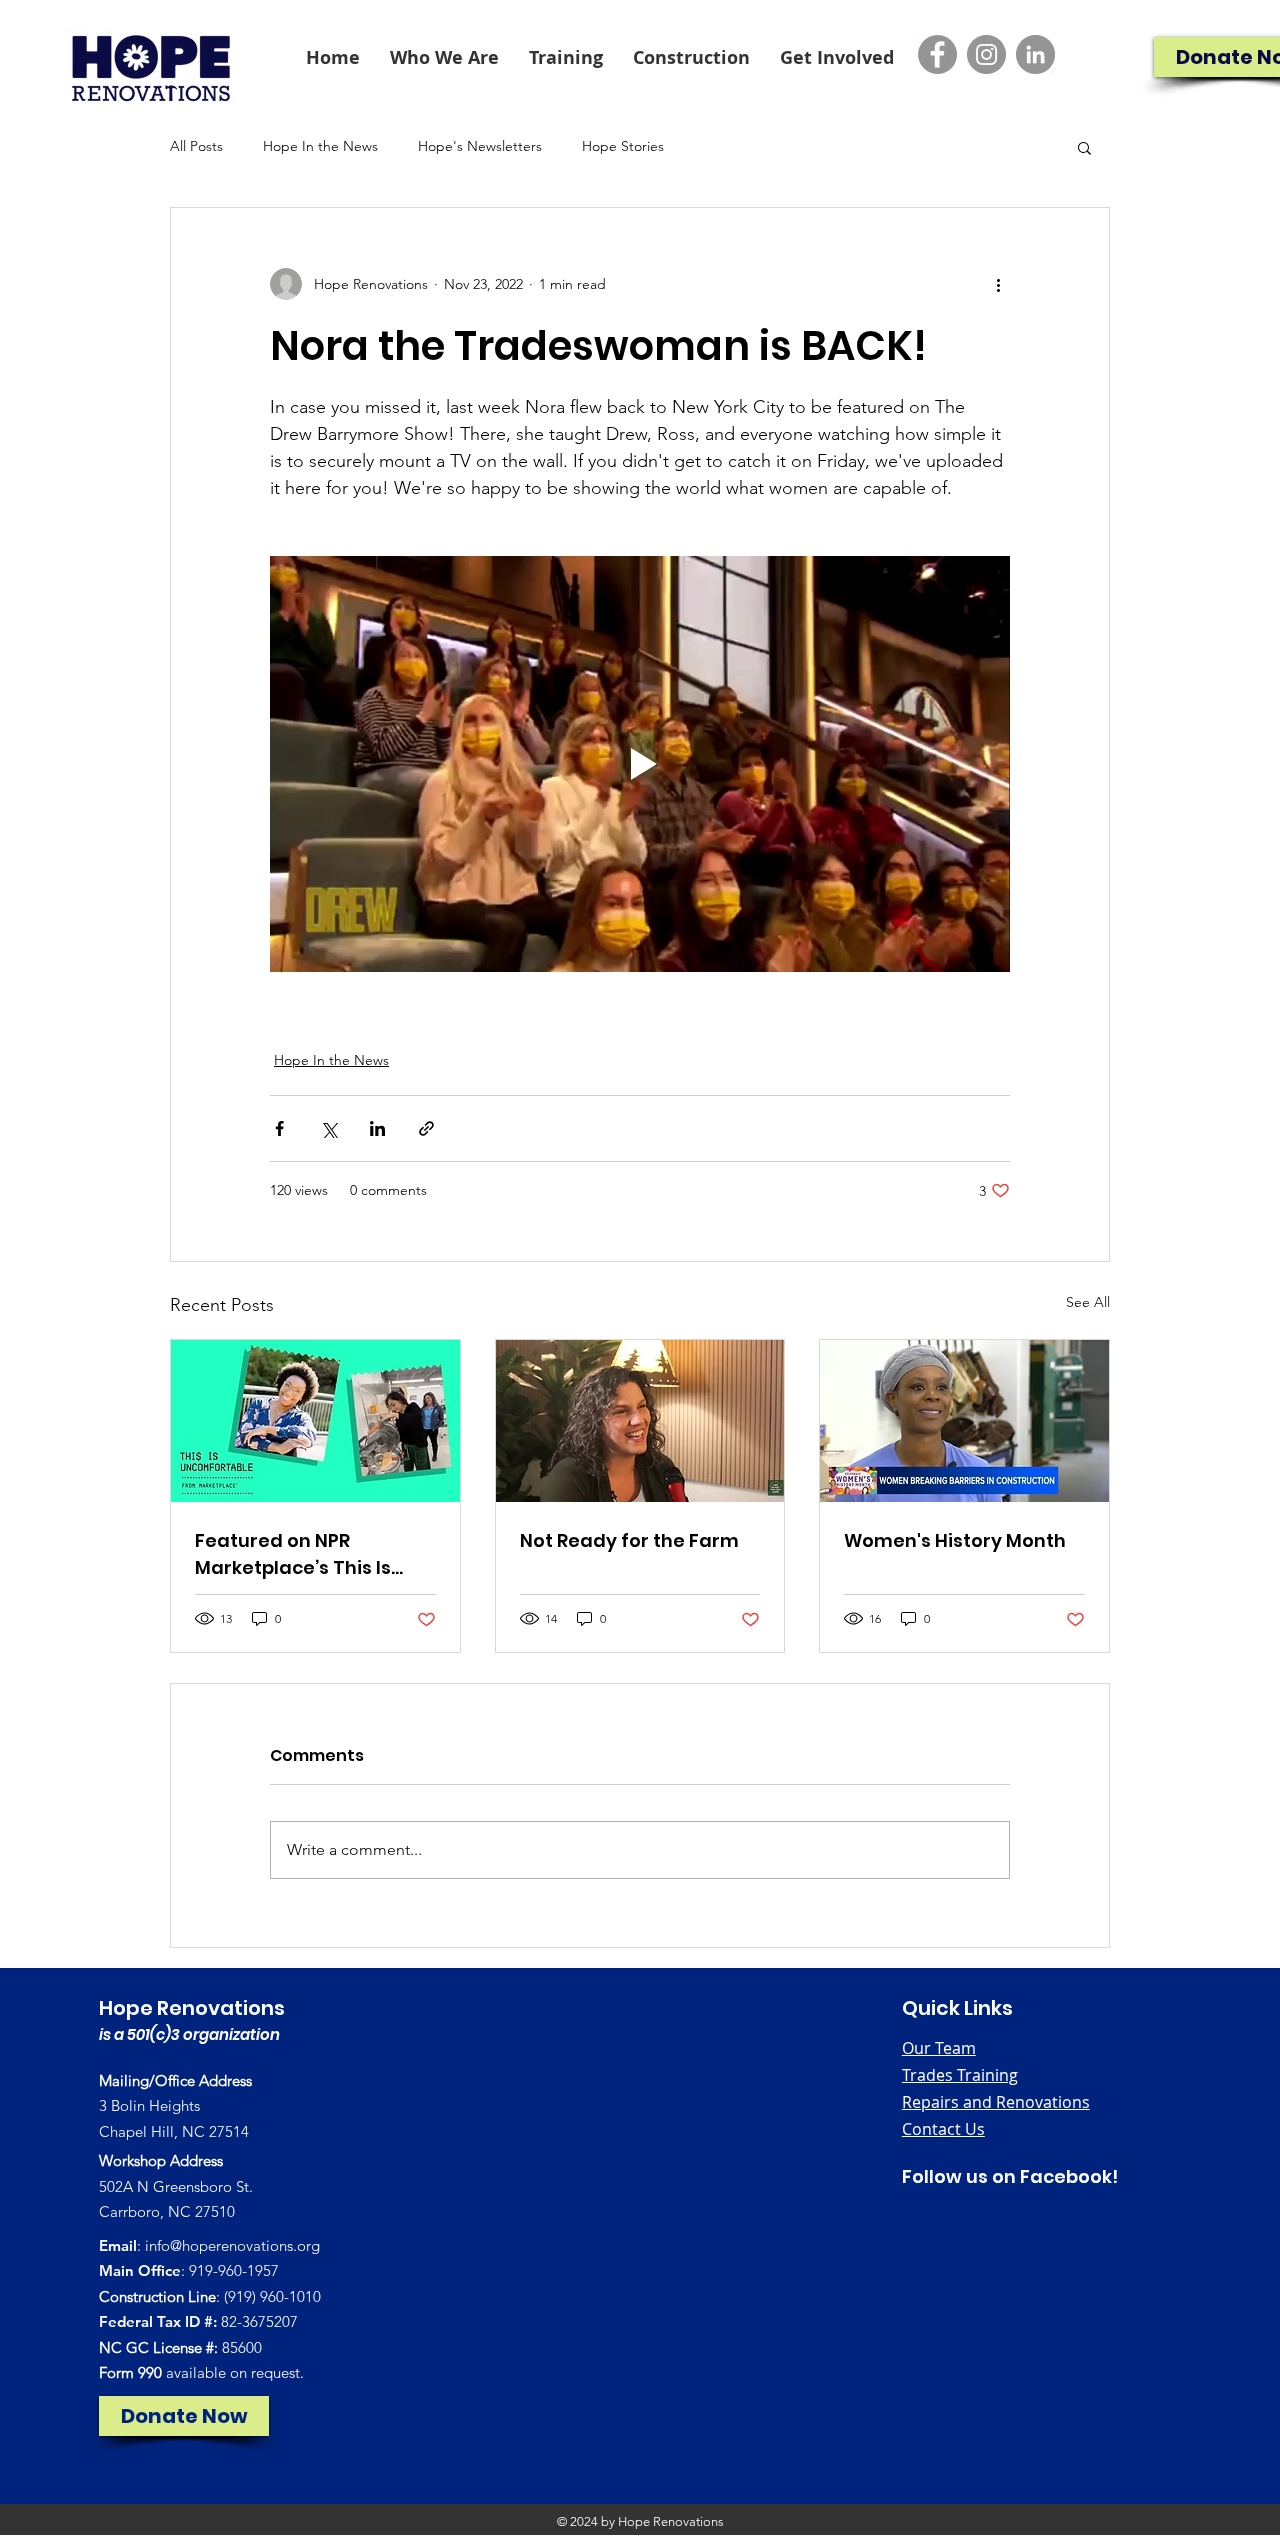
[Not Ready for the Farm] (640, 1421)
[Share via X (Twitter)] (328, 1128)
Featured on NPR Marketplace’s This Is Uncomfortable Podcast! (311, 1554)
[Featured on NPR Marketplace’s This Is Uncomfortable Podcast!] (315, 1421)
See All (1088, 1302)
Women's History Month (955, 1540)
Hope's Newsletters (480, 146)
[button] (444, 57)
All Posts (196, 146)
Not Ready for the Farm (629, 1540)
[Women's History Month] (964, 1421)
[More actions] (998, 284)
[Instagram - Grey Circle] (986, 54)
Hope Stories (623, 146)
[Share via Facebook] (279, 1128)
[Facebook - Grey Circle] (937, 54)
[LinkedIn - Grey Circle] (1035, 54)
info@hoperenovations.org (232, 2245)
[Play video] (640, 764)
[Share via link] (426, 1128)
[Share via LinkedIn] (377, 1128)
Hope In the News (320, 146)
